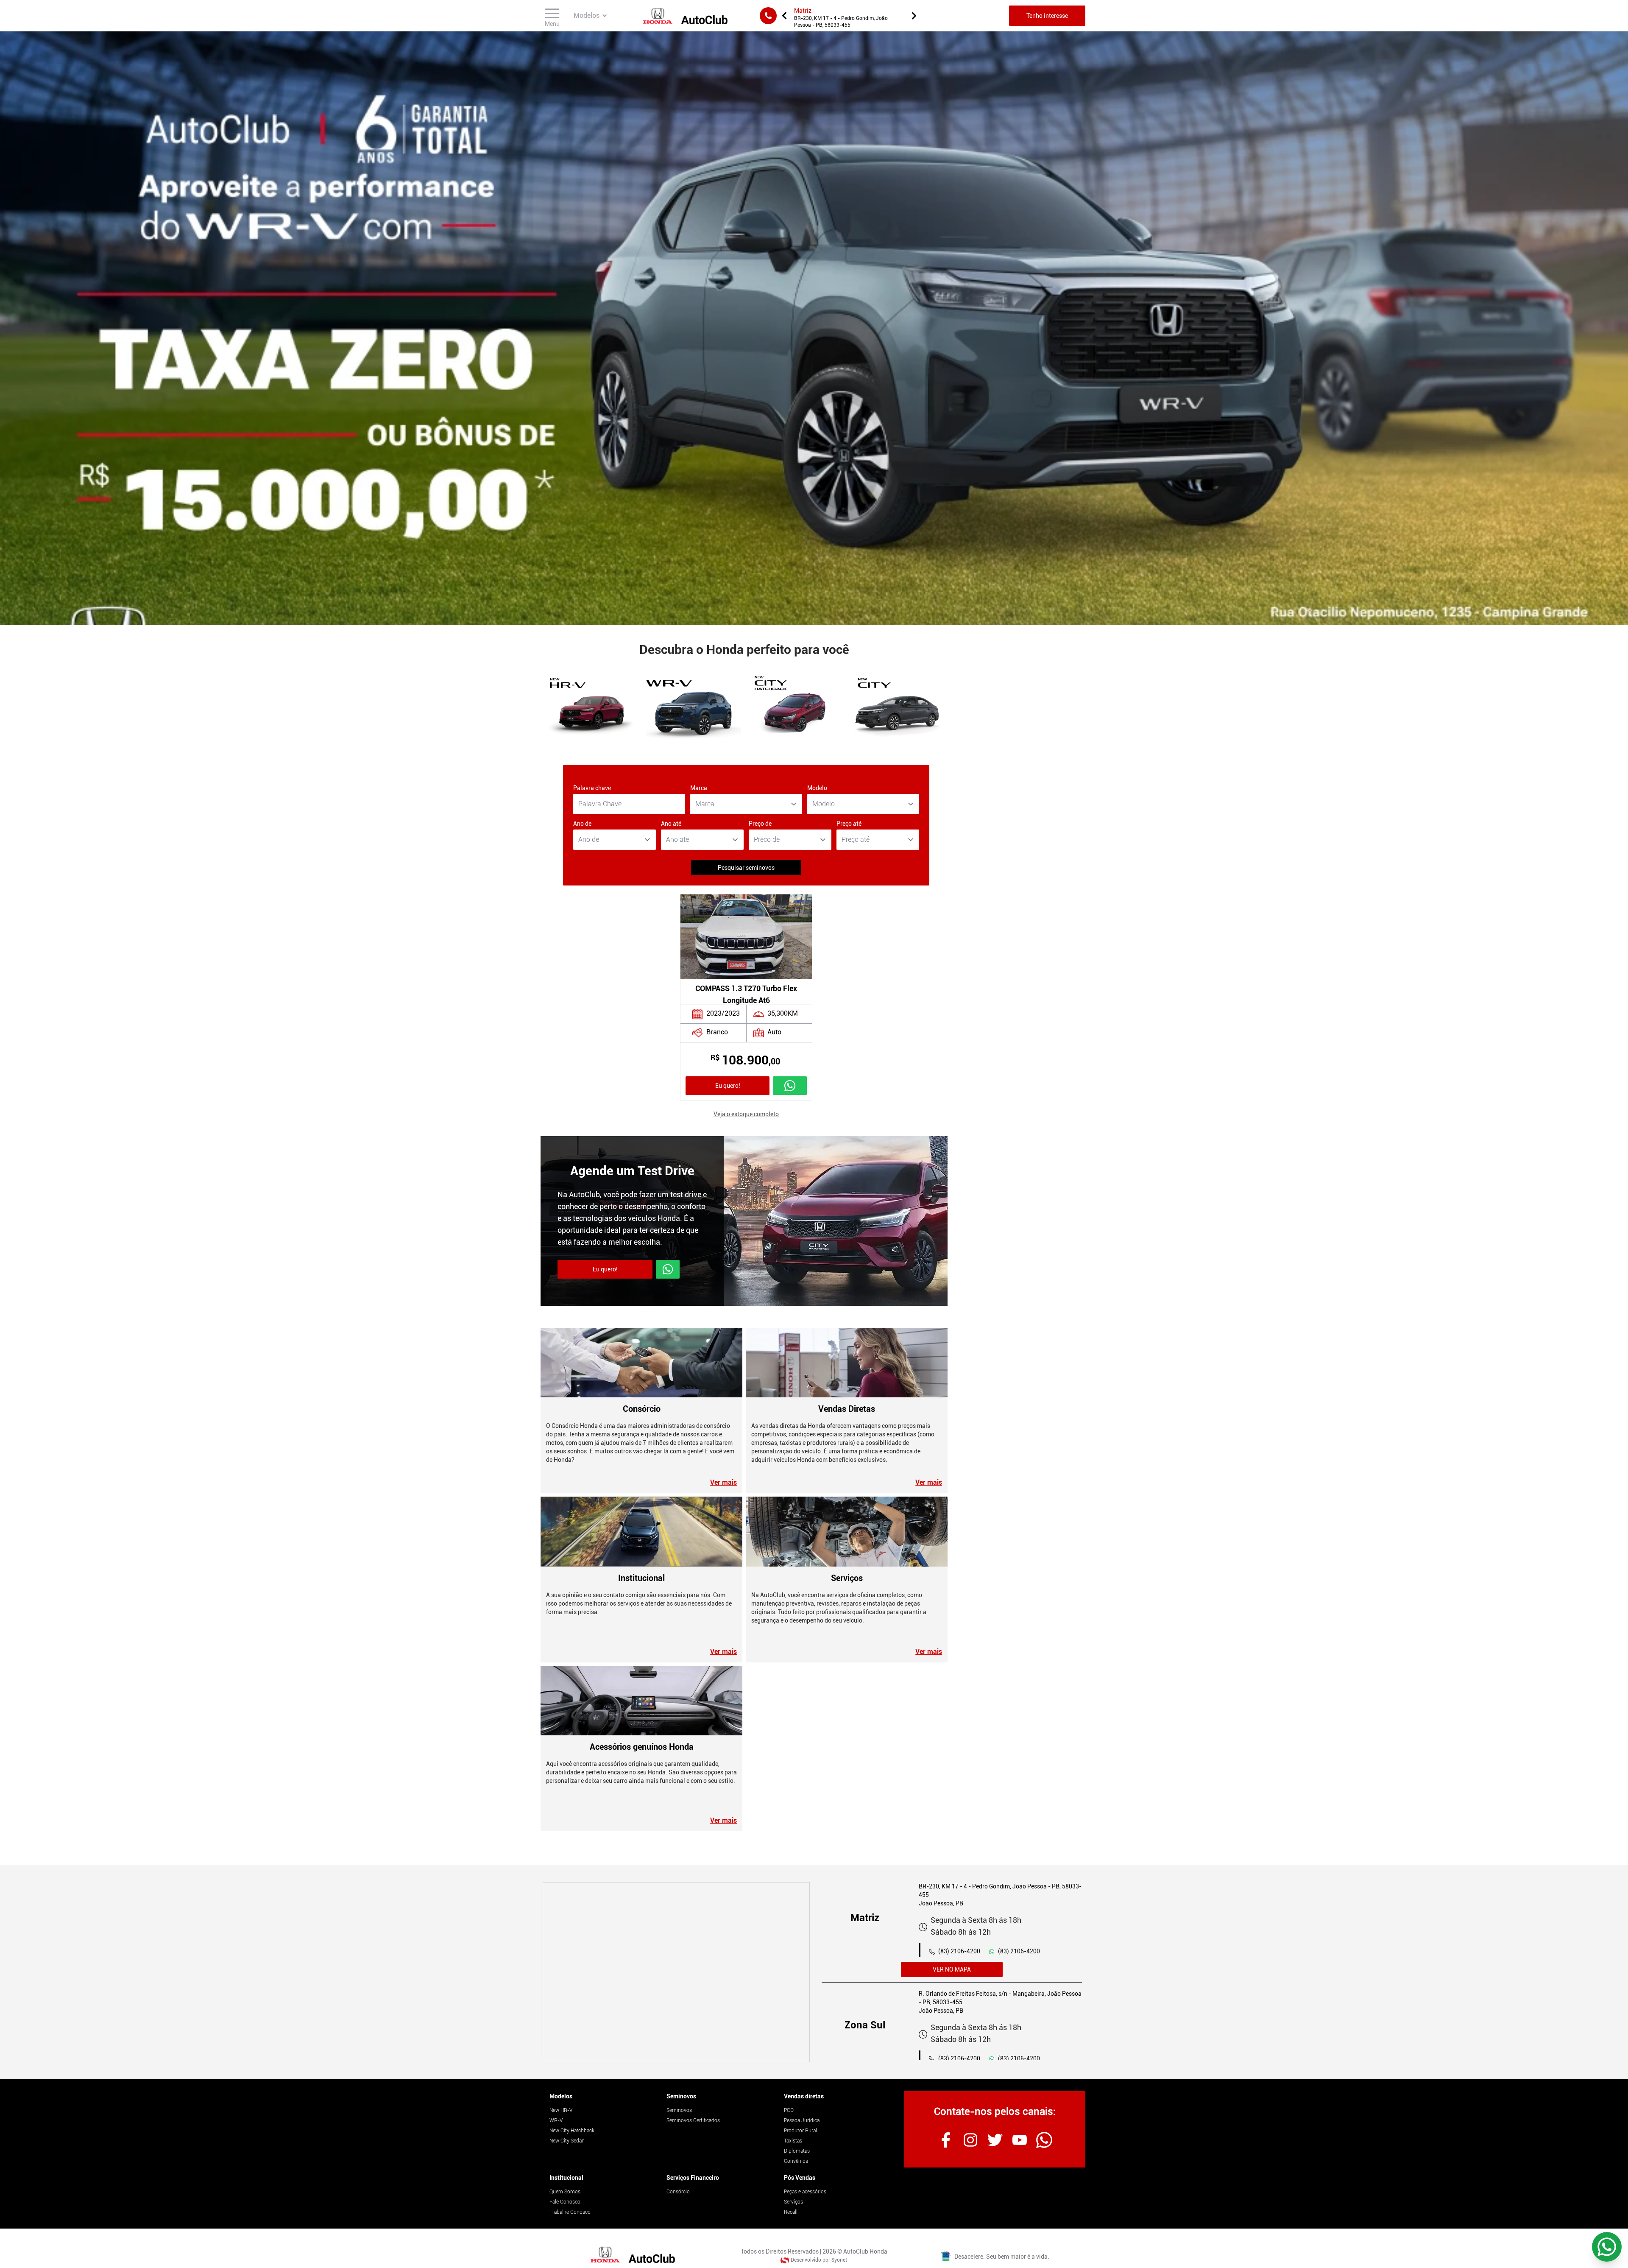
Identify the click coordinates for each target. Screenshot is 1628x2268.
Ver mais (723, 1482)
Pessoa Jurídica (802, 2120)
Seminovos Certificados (693, 2120)
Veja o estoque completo (746, 1114)
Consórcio (678, 2192)
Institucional (566, 2178)
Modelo (817, 788)
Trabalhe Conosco (570, 2212)
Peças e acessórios (805, 2192)
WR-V (556, 2120)
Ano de (582, 824)
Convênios (796, 2161)
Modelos (561, 2096)
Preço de (760, 824)
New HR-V (561, 2110)
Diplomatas (797, 2151)
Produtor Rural (800, 2131)
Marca (699, 788)
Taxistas (793, 2141)
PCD (789, 2110)
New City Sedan (567, 2141)
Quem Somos (565, 2192)
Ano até (671, 824)
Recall (791, 2212)
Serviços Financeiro (693, 2178)
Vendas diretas (804, 2096)
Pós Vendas (800, 2178)
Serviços (793, 2202)
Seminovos (681, 2096)
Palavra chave (592, 788)
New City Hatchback (572, 2131)
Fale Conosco (565, 2202)
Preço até (849, 824)
